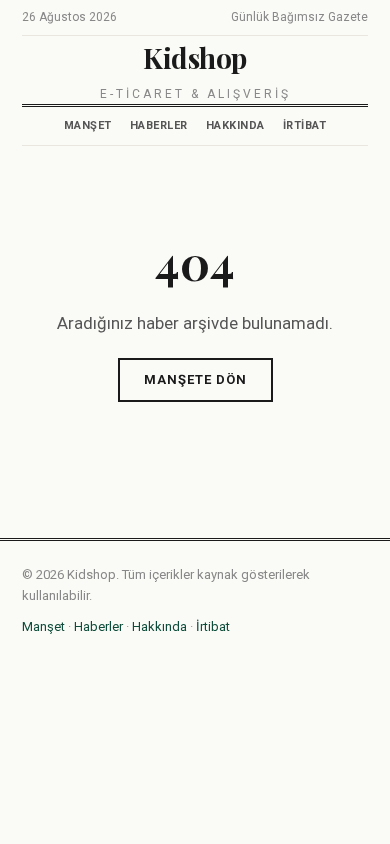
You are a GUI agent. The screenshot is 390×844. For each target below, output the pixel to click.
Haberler (159, 125)
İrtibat (305, 125)
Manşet (88, 125)
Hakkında (235, 125)
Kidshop (195, 57)
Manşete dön (195, 379)
